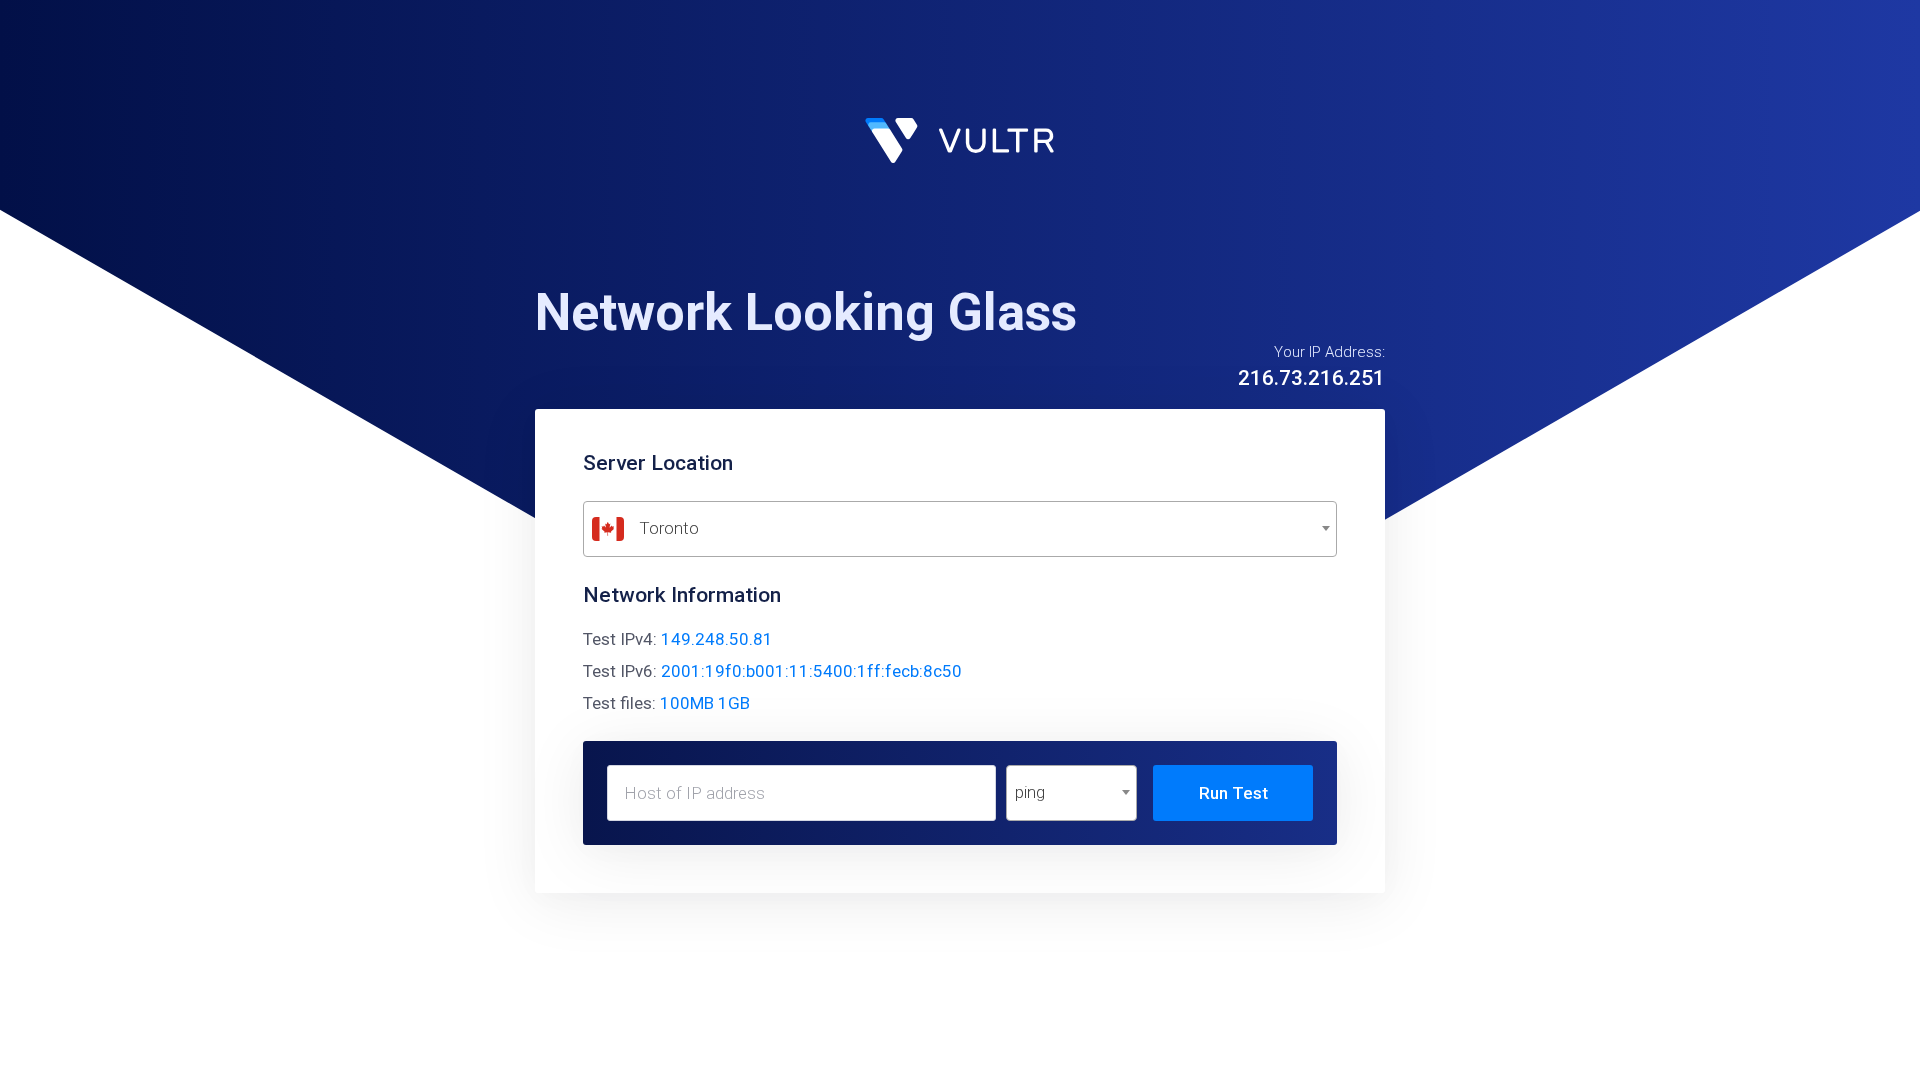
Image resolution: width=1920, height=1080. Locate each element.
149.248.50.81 (717, 639)
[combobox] (960, 529)
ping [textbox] (1030, 792)
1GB (734, 703)
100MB (687, 703)
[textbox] (960, 528)
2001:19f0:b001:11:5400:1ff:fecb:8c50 (811, 671)
